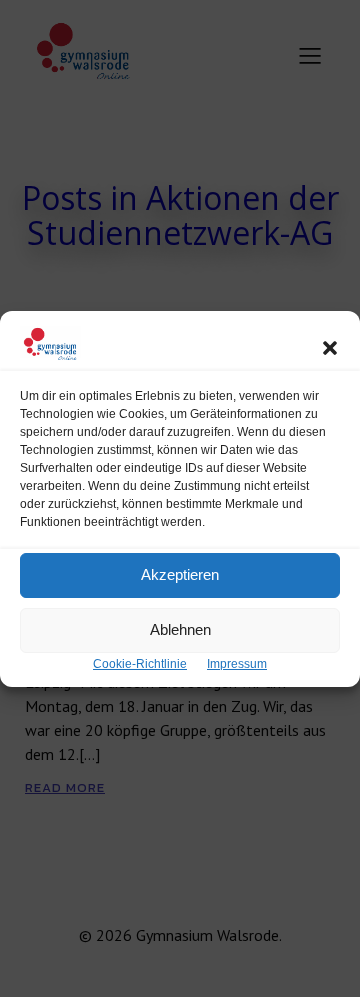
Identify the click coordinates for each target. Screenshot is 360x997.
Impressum (237, 664)
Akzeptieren (180, 574)
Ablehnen (180, 629)
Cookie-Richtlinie (140, 664)
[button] (330, 348)
